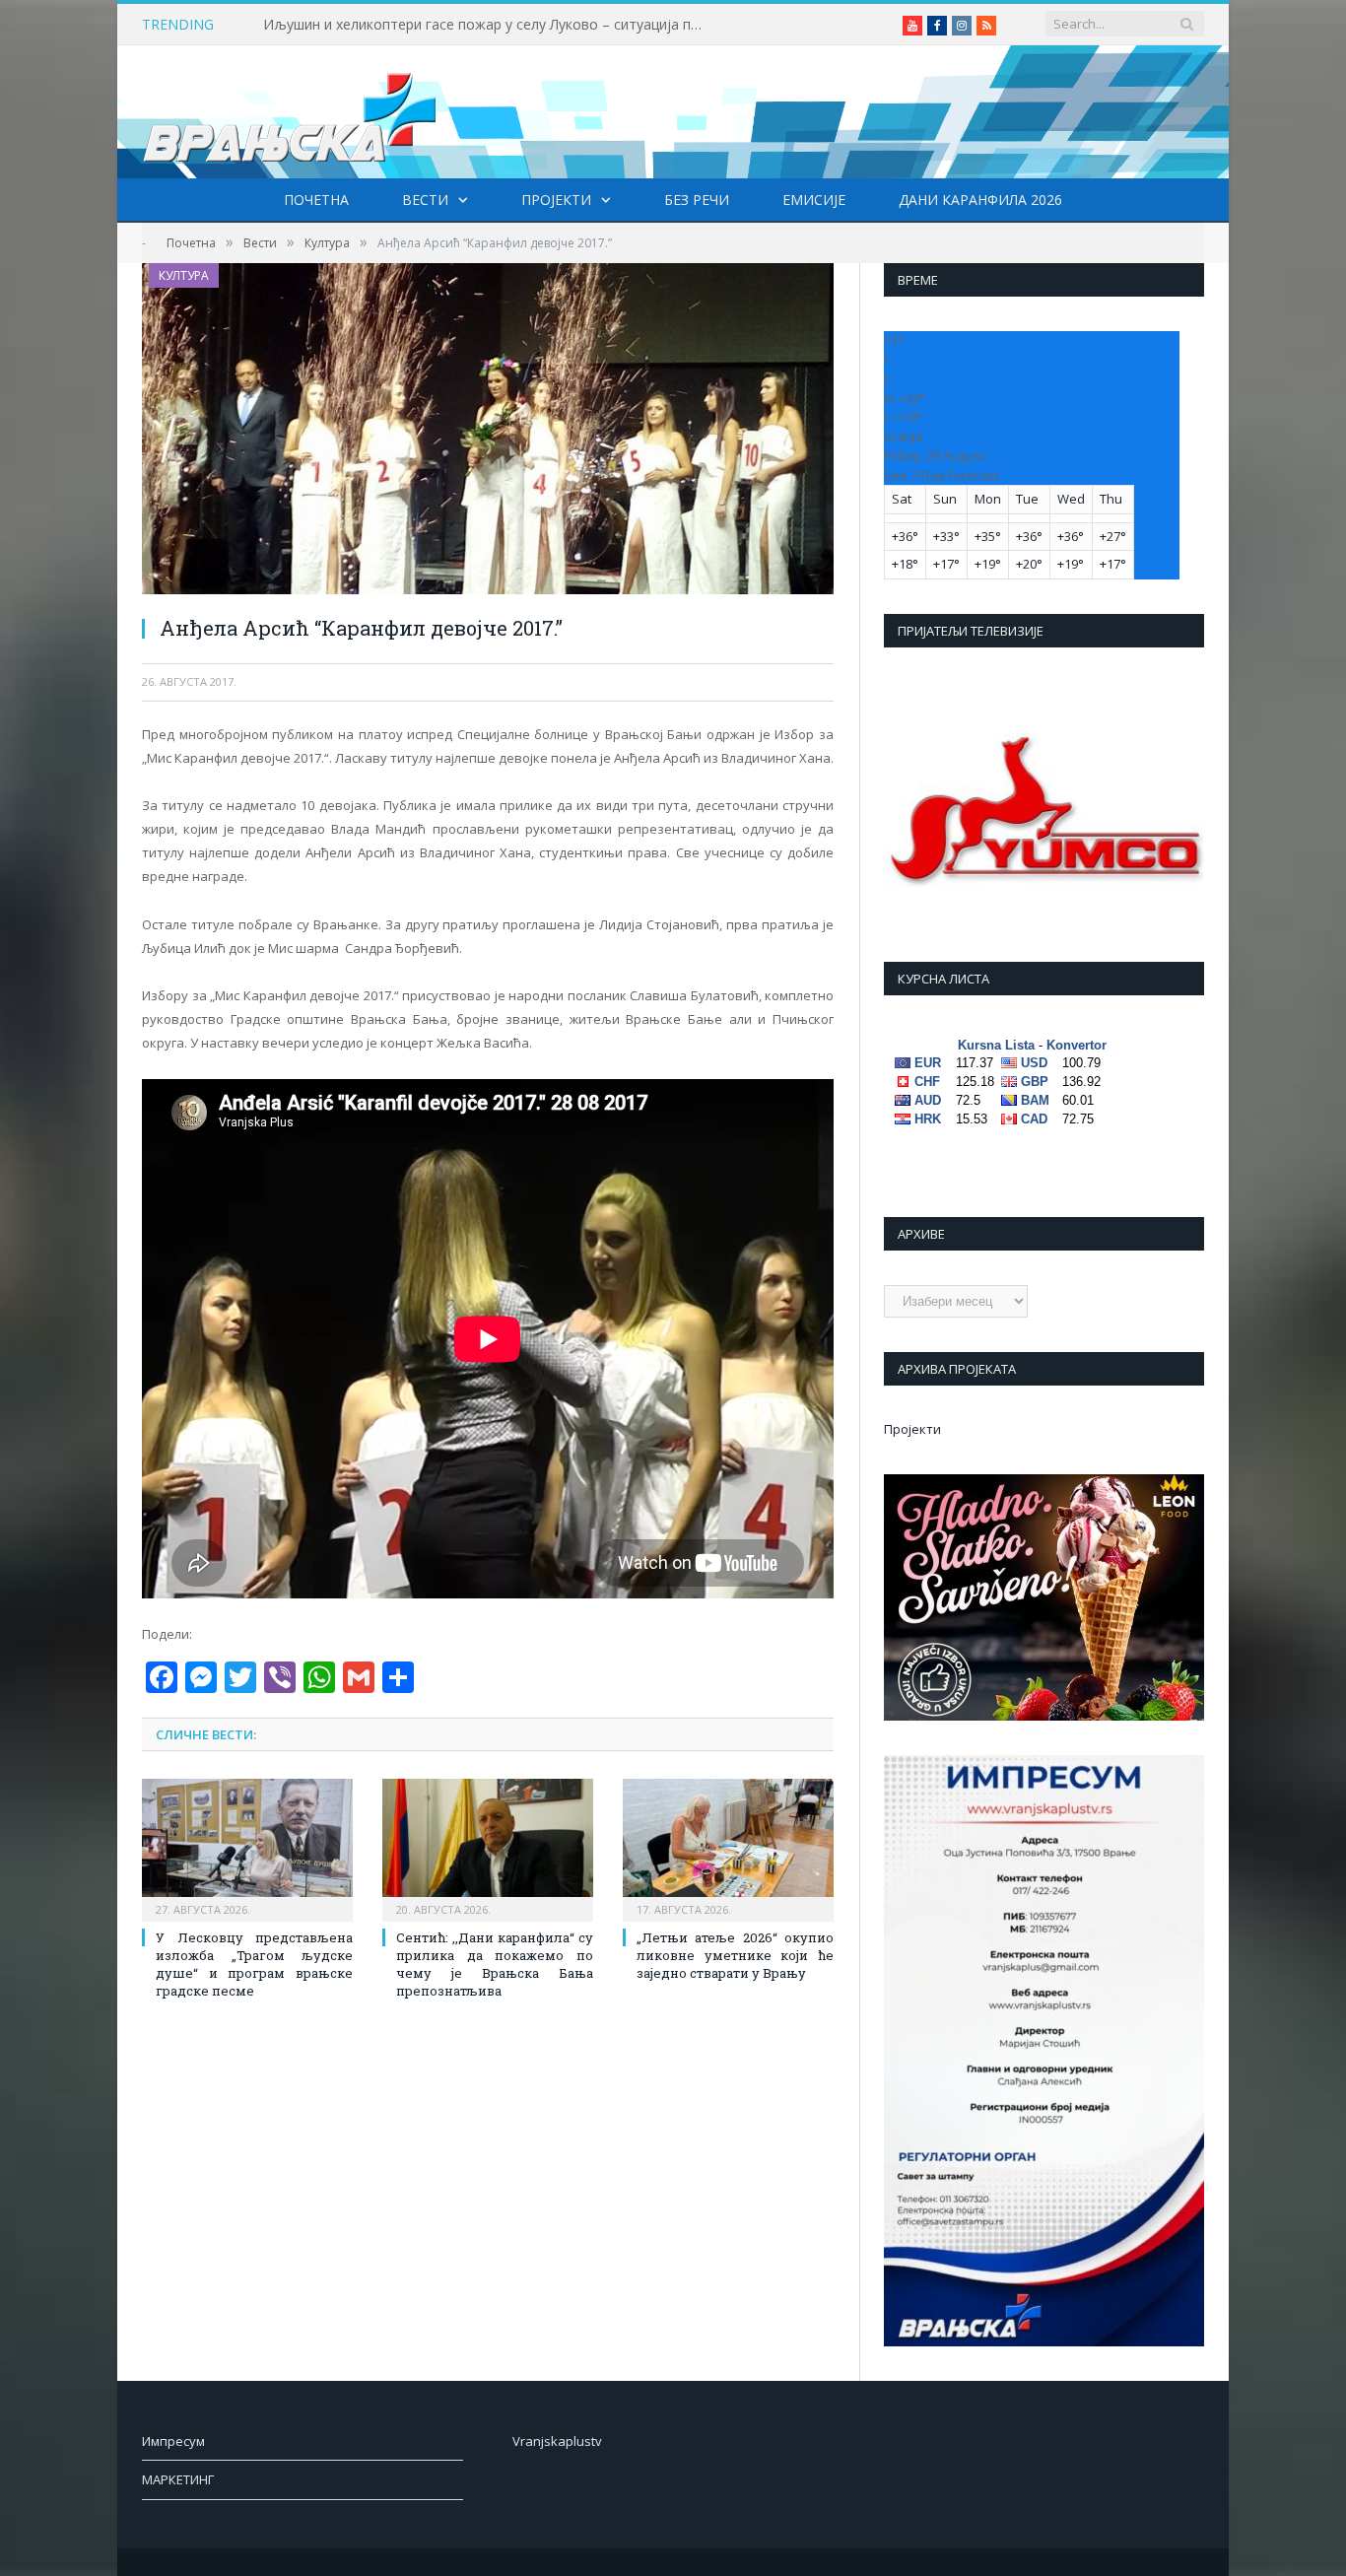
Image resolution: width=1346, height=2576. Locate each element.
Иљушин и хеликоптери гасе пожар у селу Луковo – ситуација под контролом (490, 25)
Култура (184, 275)
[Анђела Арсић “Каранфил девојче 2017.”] (488, 431)
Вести (425, 200)
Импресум (173, 2441)
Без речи (697, 200)
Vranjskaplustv (557, 2441)
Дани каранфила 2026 (980, 200)
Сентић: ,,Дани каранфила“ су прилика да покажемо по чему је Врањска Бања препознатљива (495, 1965)
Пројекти (556, 200)
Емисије (814, 200)
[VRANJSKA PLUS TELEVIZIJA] (290, 112)
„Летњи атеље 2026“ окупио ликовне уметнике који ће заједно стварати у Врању (735, 1955)
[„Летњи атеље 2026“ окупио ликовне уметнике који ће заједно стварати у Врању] (728, 1848)
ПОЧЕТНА (316, 200)
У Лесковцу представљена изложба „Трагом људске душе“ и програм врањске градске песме (254, 1965)
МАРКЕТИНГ (178, 2479)
